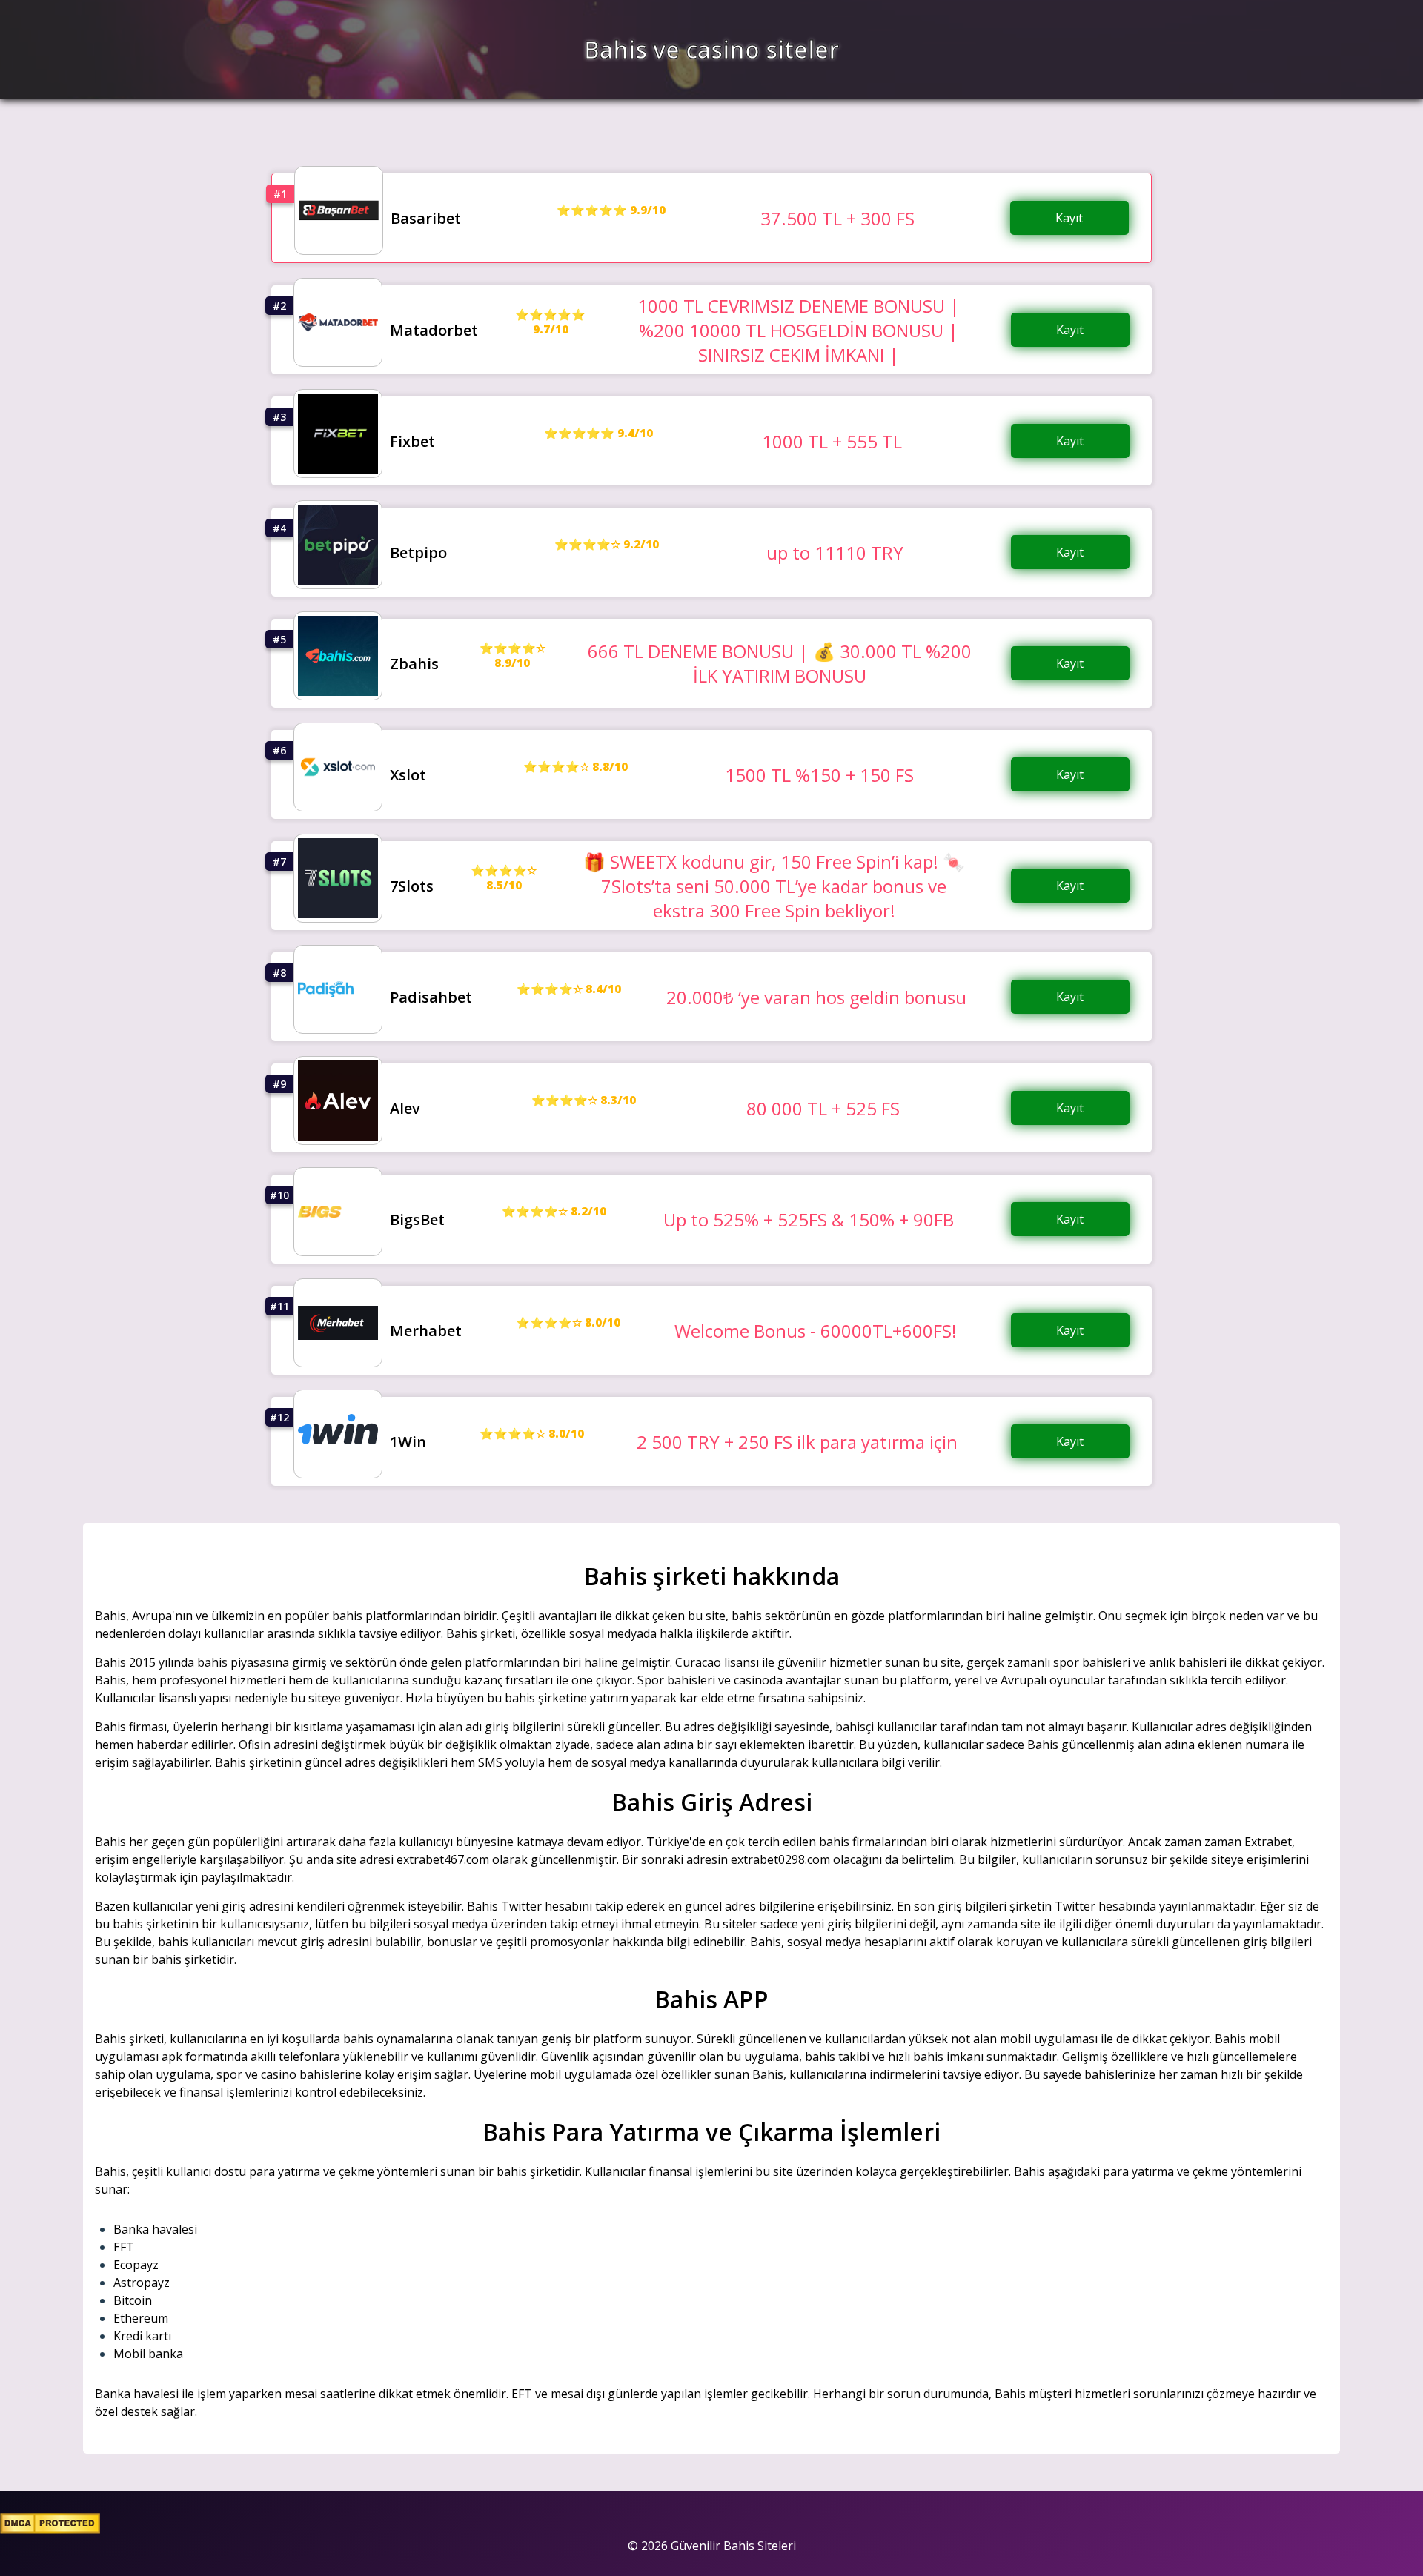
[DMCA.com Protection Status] (50, 2529)
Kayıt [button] (1069, 218)
